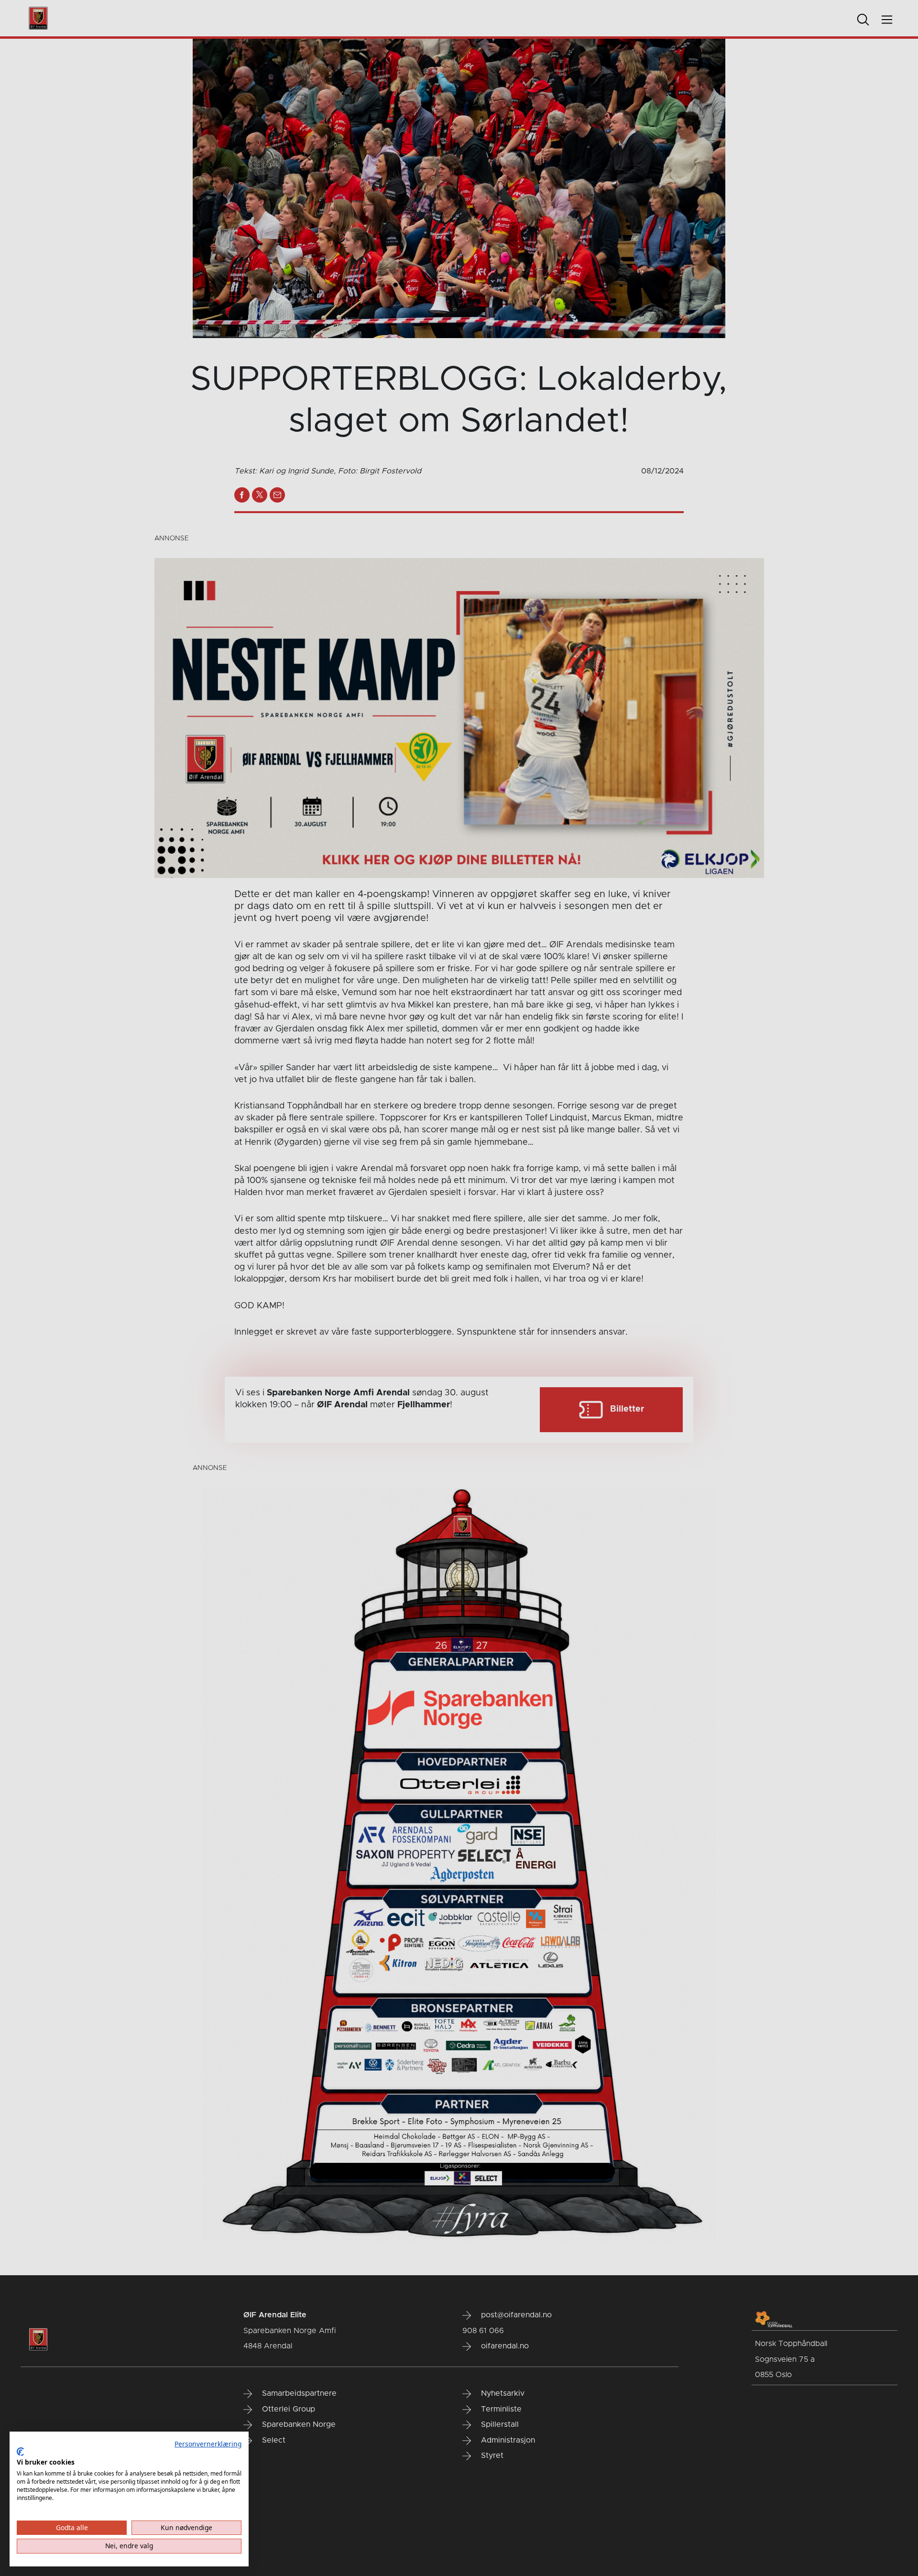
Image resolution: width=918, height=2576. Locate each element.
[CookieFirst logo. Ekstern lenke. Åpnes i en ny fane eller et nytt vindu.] (20, 2452)
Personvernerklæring (208, 2444)
